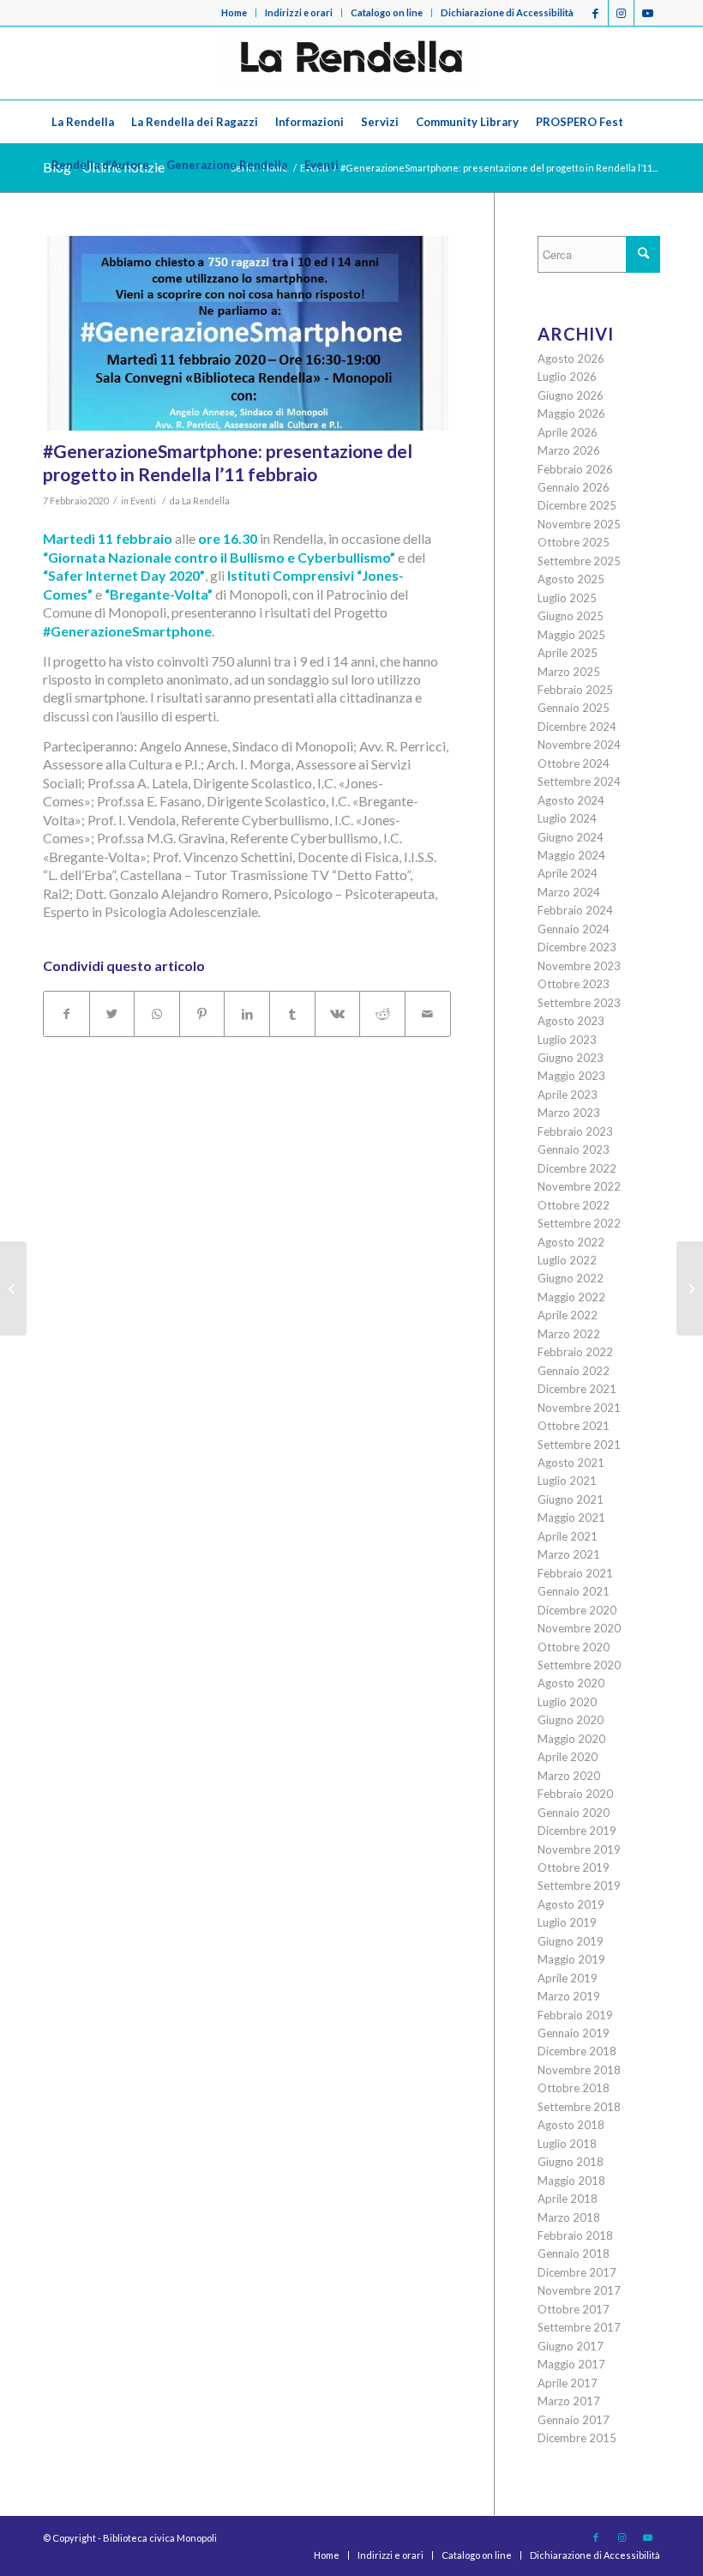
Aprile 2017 (568, 2383)
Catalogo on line (387, 12)
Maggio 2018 (571, 2181)
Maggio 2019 (571, 1959)
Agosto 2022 (571, 1242)
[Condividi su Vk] (338, 1014)
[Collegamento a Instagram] (621, 13)
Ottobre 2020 (574, 1647)
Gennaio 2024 (574, 929)
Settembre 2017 (579, 2327)
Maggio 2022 (571, 1297)
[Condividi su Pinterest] (202, 1014)
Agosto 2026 (571, 359)
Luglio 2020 (567, 1702)
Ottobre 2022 (574, 1205)
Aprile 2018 (568, 2199)
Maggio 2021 (571, 1517)
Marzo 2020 (569, 1776)
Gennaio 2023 (574, 1149)
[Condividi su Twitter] (112, 1014)
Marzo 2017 (569, 2401)
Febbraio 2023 (575, 1131)
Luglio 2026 (567, 377)
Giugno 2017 (571, 2346)
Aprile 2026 (568, 432)
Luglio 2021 (567, 1481)
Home (234, 12)
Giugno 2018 (571, 2162)
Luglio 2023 (567, 1040)
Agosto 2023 (571, 1021)
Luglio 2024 (567, 818)
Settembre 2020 (579, 1665)
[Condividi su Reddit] (382, 1014)
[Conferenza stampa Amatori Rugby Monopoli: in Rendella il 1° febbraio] (13, 1288)
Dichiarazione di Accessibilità (507, 12)
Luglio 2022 (567, 1260)
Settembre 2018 (579, 2107)
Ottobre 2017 (574, 2309)
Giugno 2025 (571, 616)
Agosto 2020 (571, 1683)
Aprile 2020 (568, 1757)
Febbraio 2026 (575, 469)
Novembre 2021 (579, 1408)
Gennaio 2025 (574, 708)
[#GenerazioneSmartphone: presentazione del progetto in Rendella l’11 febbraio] (247, 333)
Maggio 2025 (571, 635)
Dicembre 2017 (577, 2272)
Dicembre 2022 (577, 1168)
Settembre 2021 (579, 1445)
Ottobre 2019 (574, 1867)
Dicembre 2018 (577, 2051)
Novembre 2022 (579, 1186)
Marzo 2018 (569, 2217)
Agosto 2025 (571, 579)
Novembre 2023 (579, 966)
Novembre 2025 (579, 524)
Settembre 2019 (579, 1885)
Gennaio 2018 (574, 2253)
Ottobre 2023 (574, 984)
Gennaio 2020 (574, 1813)
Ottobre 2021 (574, 1426)
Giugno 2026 (571, 395)
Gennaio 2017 (574, 2420)
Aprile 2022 (568, 1315)
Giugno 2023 (571, 1058)
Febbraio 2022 (575, 1352)
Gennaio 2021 (574, 1591)
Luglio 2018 (567, 2144)
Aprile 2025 (568, 653)
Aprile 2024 (568, 873)
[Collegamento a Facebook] (595, 13)
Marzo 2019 (569, 1996)
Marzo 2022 (569, 1334)
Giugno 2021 (571, 1499)
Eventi (143, 501)
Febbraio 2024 (575, 910)
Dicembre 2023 (577, 947)
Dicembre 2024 (577, 727)
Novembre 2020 (579, 1628)
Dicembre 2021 (577, 1389)
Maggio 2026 (571, 413)
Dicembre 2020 (577, 1610)
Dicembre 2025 (577, 505)
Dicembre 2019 (577, 1831)
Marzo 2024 (569, 892)
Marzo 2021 (569, 1554)
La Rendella (206, 501)
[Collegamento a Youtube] (647, 13)
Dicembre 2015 (577, 2438)
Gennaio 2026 (574, 487)
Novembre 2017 (579, 2290)
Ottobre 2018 (574, 2088)
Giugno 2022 (571, 1278)
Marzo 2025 (569, 672)
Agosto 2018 (571, 2125)
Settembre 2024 (579, 781)
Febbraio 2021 (575, 1573)
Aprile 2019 (568, 1978)
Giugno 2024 (571, 837)
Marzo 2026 (569, 450)
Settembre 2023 (579, 1003)
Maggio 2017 (571, 2364)
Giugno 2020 (571, 1720)
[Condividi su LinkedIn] (247, 1014)
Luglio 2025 (567, 598)
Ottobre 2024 (574, 763)
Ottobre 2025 (574, 542)
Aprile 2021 (568, 1536)
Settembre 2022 (579, 1223)
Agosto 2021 (571, 1463)
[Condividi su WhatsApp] (157, 1014)
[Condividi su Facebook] (66, 1014)
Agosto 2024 (571, 800)
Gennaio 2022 (574, 1371)
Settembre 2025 (579, 561)
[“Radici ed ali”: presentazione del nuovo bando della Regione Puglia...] (690, 1288)
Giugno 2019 (571, 1941)
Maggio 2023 (571, 1076)
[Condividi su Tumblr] (292, 1014)
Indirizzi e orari (299, 12)
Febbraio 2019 (575, 2015)
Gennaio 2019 (574, 2033)
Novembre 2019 (579, 1849)
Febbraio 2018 (575, 2235)
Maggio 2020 (571, 1739)
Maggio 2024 (571, 855)
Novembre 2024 (579, 745)
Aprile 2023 (568, 1095)
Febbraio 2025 (575, 690)
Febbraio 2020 (575, 1794)
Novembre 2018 (579, 2070)
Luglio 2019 (567, 1922)
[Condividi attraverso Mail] (428, 1014)
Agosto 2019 (571, 1904)
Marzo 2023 (569, 1113)
